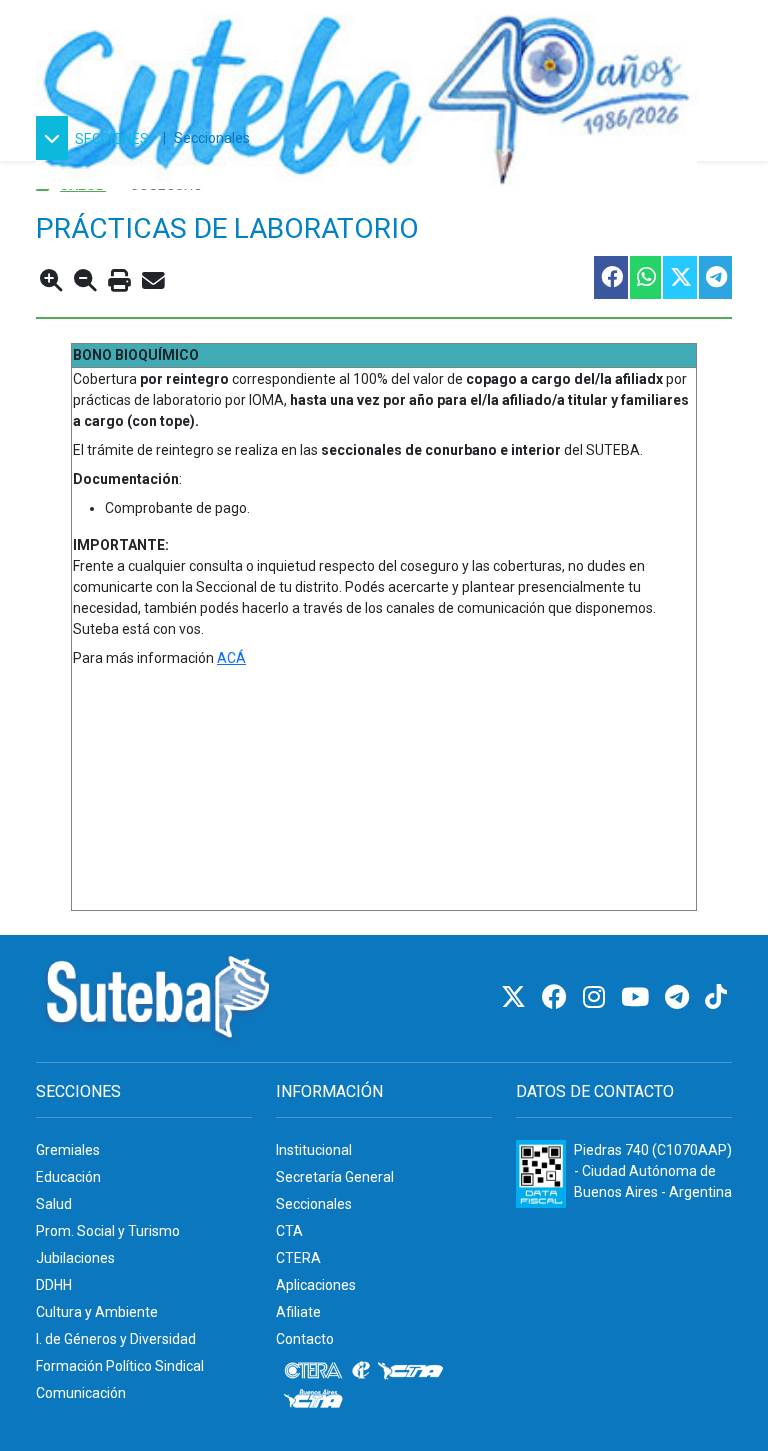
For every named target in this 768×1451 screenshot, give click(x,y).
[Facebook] (557, 997)
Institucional (314, 1150)
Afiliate (298, 1312)
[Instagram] (597, 997)
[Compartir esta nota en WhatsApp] (644, 277)
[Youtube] (638, 997)
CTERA (298, 1258)
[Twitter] (516, 997)
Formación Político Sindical (120, 1366)
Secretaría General (335, 1177)
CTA (289, 1231)
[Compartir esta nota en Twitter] (679, 277)
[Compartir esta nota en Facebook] (610, 277)
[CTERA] (314, 1371)
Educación (68, 1177)
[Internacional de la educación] (361, 1371)
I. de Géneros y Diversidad (116, 1339)
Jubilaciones (75, 1258)
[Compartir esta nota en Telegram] (714, 277)
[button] (95, 138)
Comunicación (81, 1393)
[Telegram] (680, 997)
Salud (54, 1204)
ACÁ (231, 658)
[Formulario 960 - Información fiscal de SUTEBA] (541, 1174)
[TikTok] (716, 997)
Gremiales (68, 1150)
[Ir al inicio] (366, 93)
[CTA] (410, 1371)
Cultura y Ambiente (97, 1312)
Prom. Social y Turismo (108, 1231)
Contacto (305, 1339)
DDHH (54, 1285)
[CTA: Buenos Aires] (316, 1401)
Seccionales (212, 138)
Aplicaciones (316, 1285)
